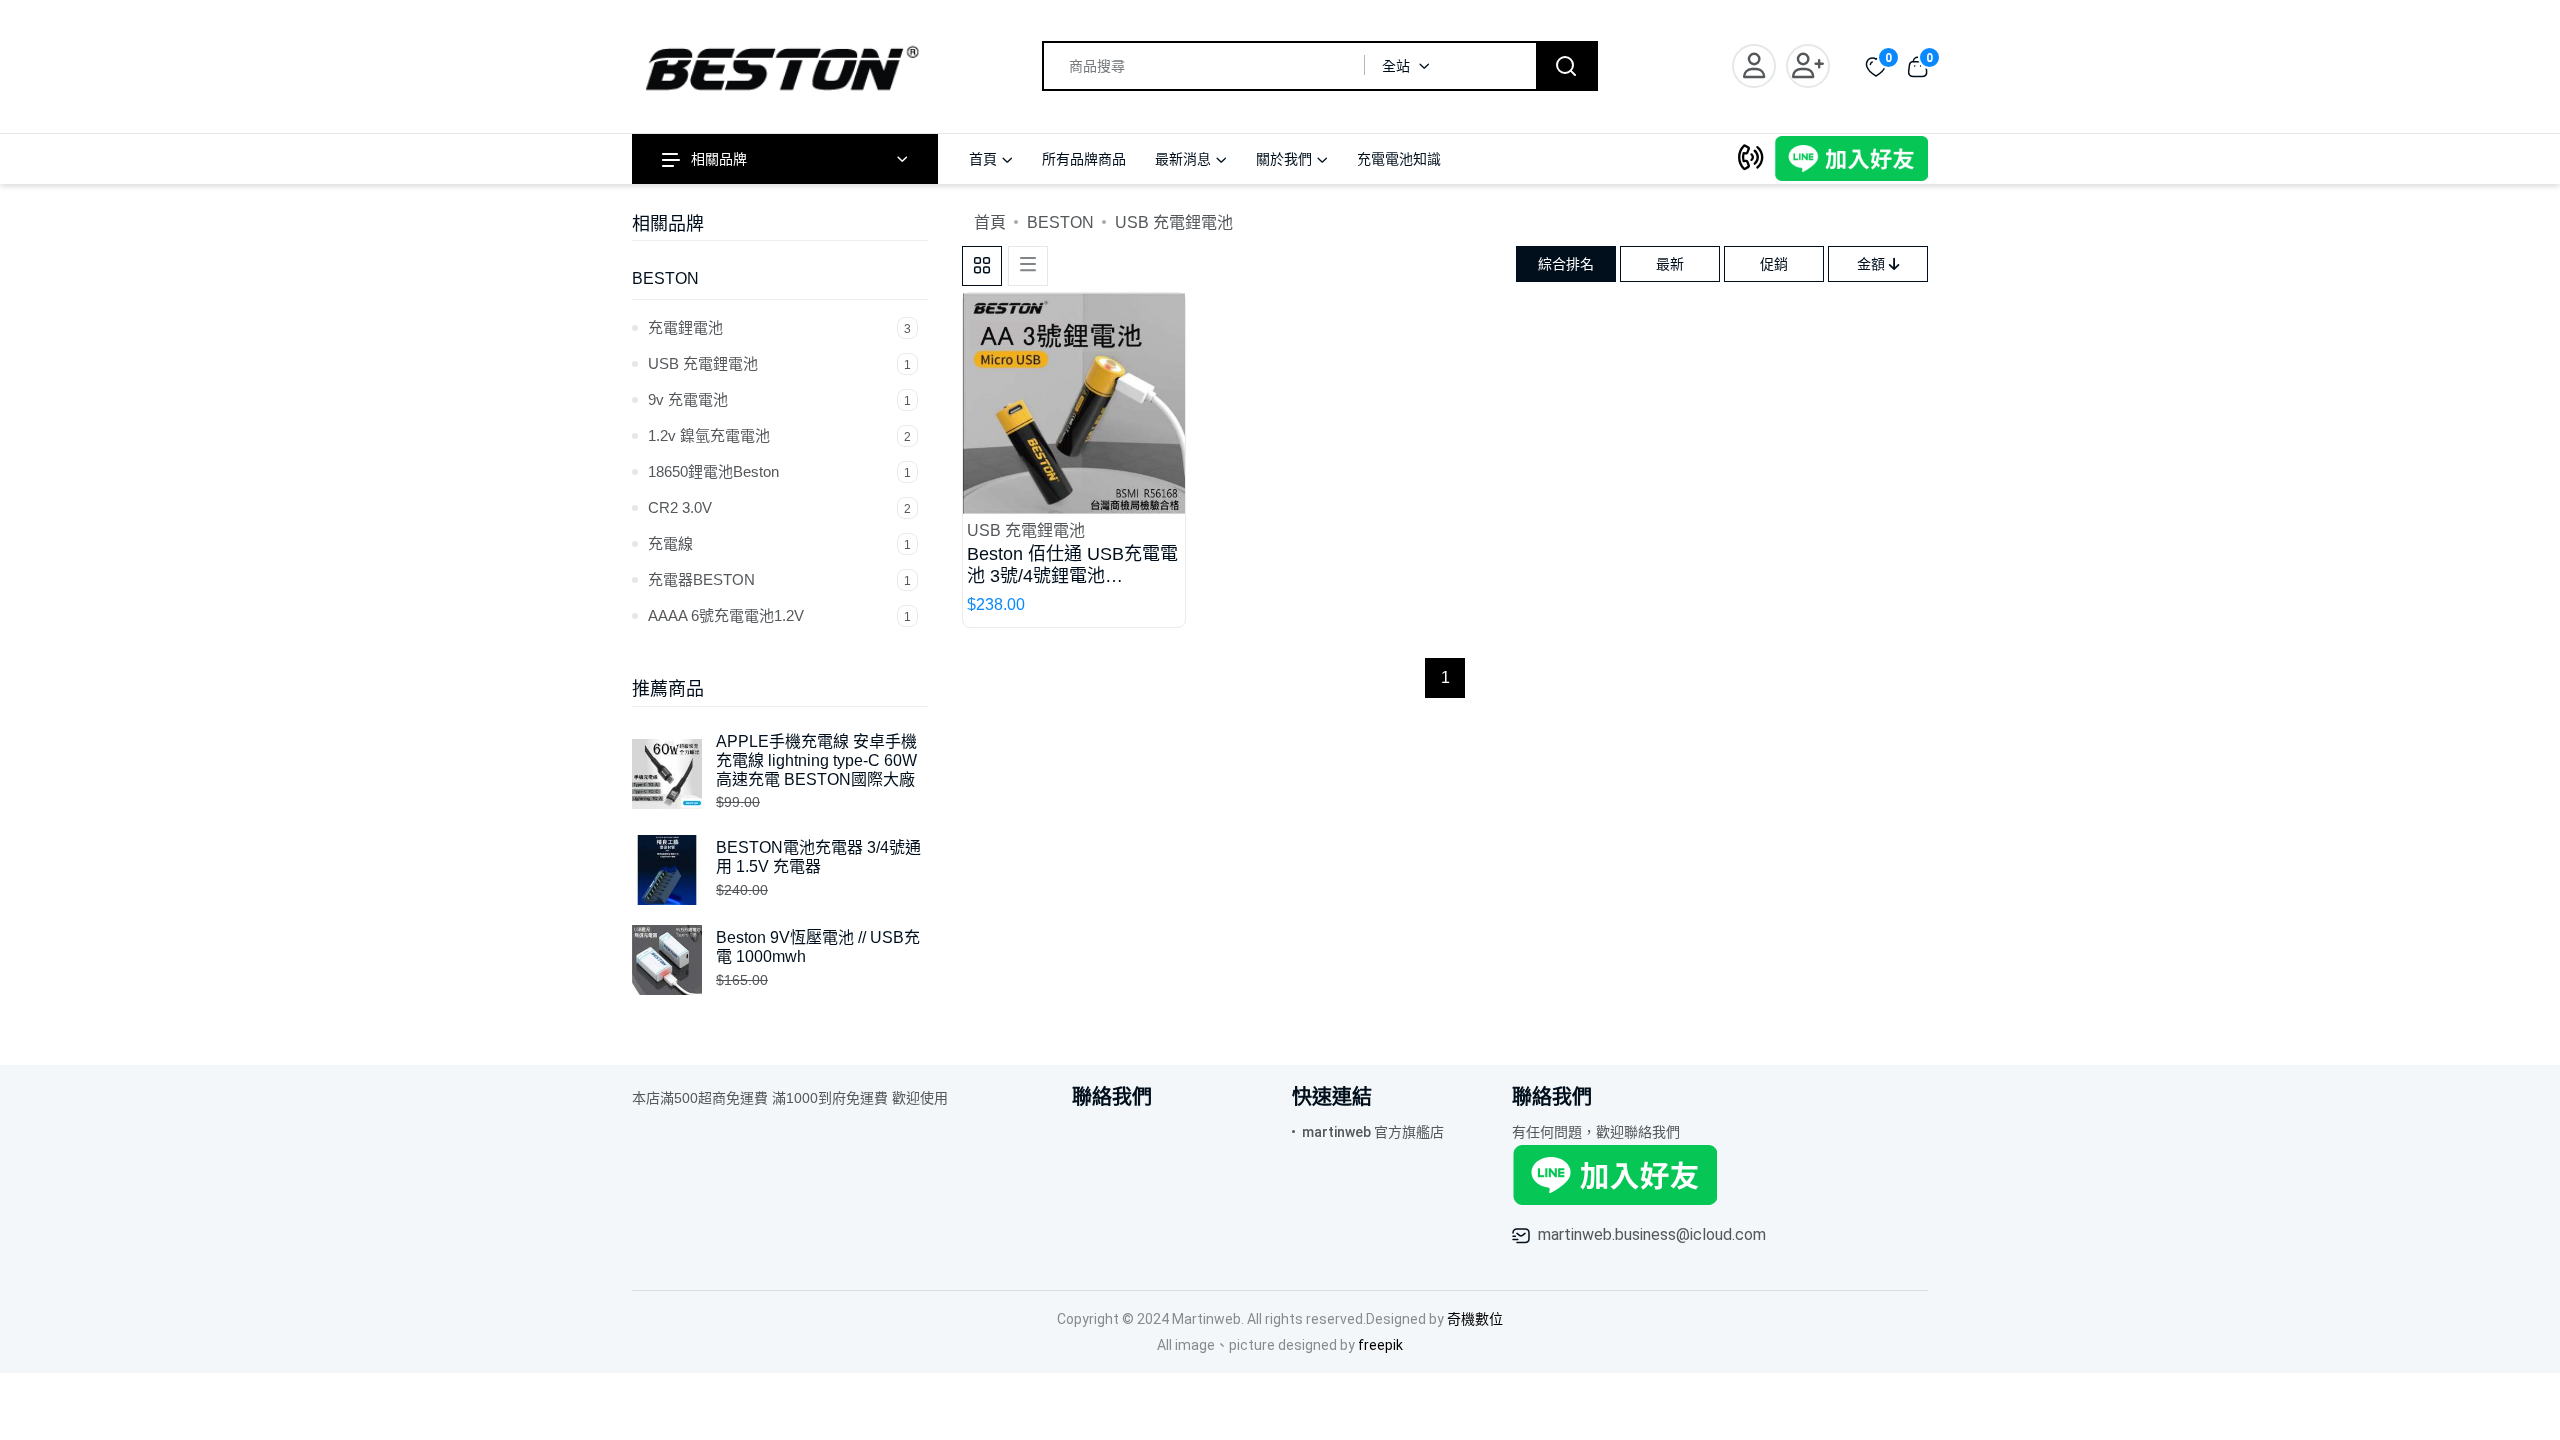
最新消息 (1183, 159)
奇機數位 (1475, 1319)
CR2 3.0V (779, 507)
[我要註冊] (1813, 66)
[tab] (982, 266)
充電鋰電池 (779, 327)
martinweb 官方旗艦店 (1373, 1132)
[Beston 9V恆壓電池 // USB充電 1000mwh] (674, 959)
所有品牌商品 (1084, 159)
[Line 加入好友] (1851, 157)
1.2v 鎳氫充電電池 (779, 435)
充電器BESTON (779, 579)
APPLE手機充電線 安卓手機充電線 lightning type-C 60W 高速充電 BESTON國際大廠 (816, 760)
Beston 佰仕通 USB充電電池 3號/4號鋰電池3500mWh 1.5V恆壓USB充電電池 (1072, 565)
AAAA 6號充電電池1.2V (779, 615)
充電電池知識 (1399, 159)
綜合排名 (1566, 264)
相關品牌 (719, 159)
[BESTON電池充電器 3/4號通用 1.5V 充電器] (674, 869)
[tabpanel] (1445, 465)
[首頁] (785, 65)
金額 (1873, 264)
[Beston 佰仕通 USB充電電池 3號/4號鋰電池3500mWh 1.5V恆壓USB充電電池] (1074, 402)
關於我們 (1284, 159)
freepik (1380, 1345)
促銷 (1774, 264)
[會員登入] (1759, 66)
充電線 (779, 543)
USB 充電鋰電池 (779, 363)
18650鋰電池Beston (779, 471)
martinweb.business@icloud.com (1652, 1234)
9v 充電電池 (779, 399)
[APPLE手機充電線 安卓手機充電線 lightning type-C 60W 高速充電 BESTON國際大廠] (674, 772)
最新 (1670, 264)
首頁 (983, 159)
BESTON (665, 278)
